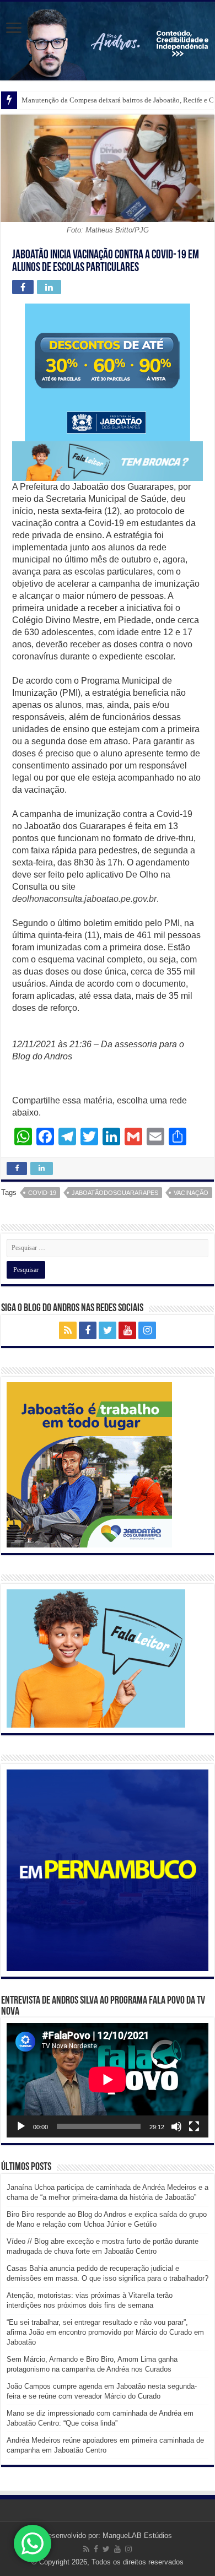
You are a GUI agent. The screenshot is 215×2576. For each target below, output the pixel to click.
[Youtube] (127, 1330)
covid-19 (42, 1193)
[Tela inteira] (194, 2126)
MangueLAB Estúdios (137, 2536)
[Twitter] (108, 1330)
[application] (108, 2080)
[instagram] (147, 1330)
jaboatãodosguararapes (115, 1193)
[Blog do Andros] (108, 41)
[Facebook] (88, 1330)
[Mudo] (176, 2126)
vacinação (191, 1193)
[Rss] (68, 1330)
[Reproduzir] (21, 2126)
